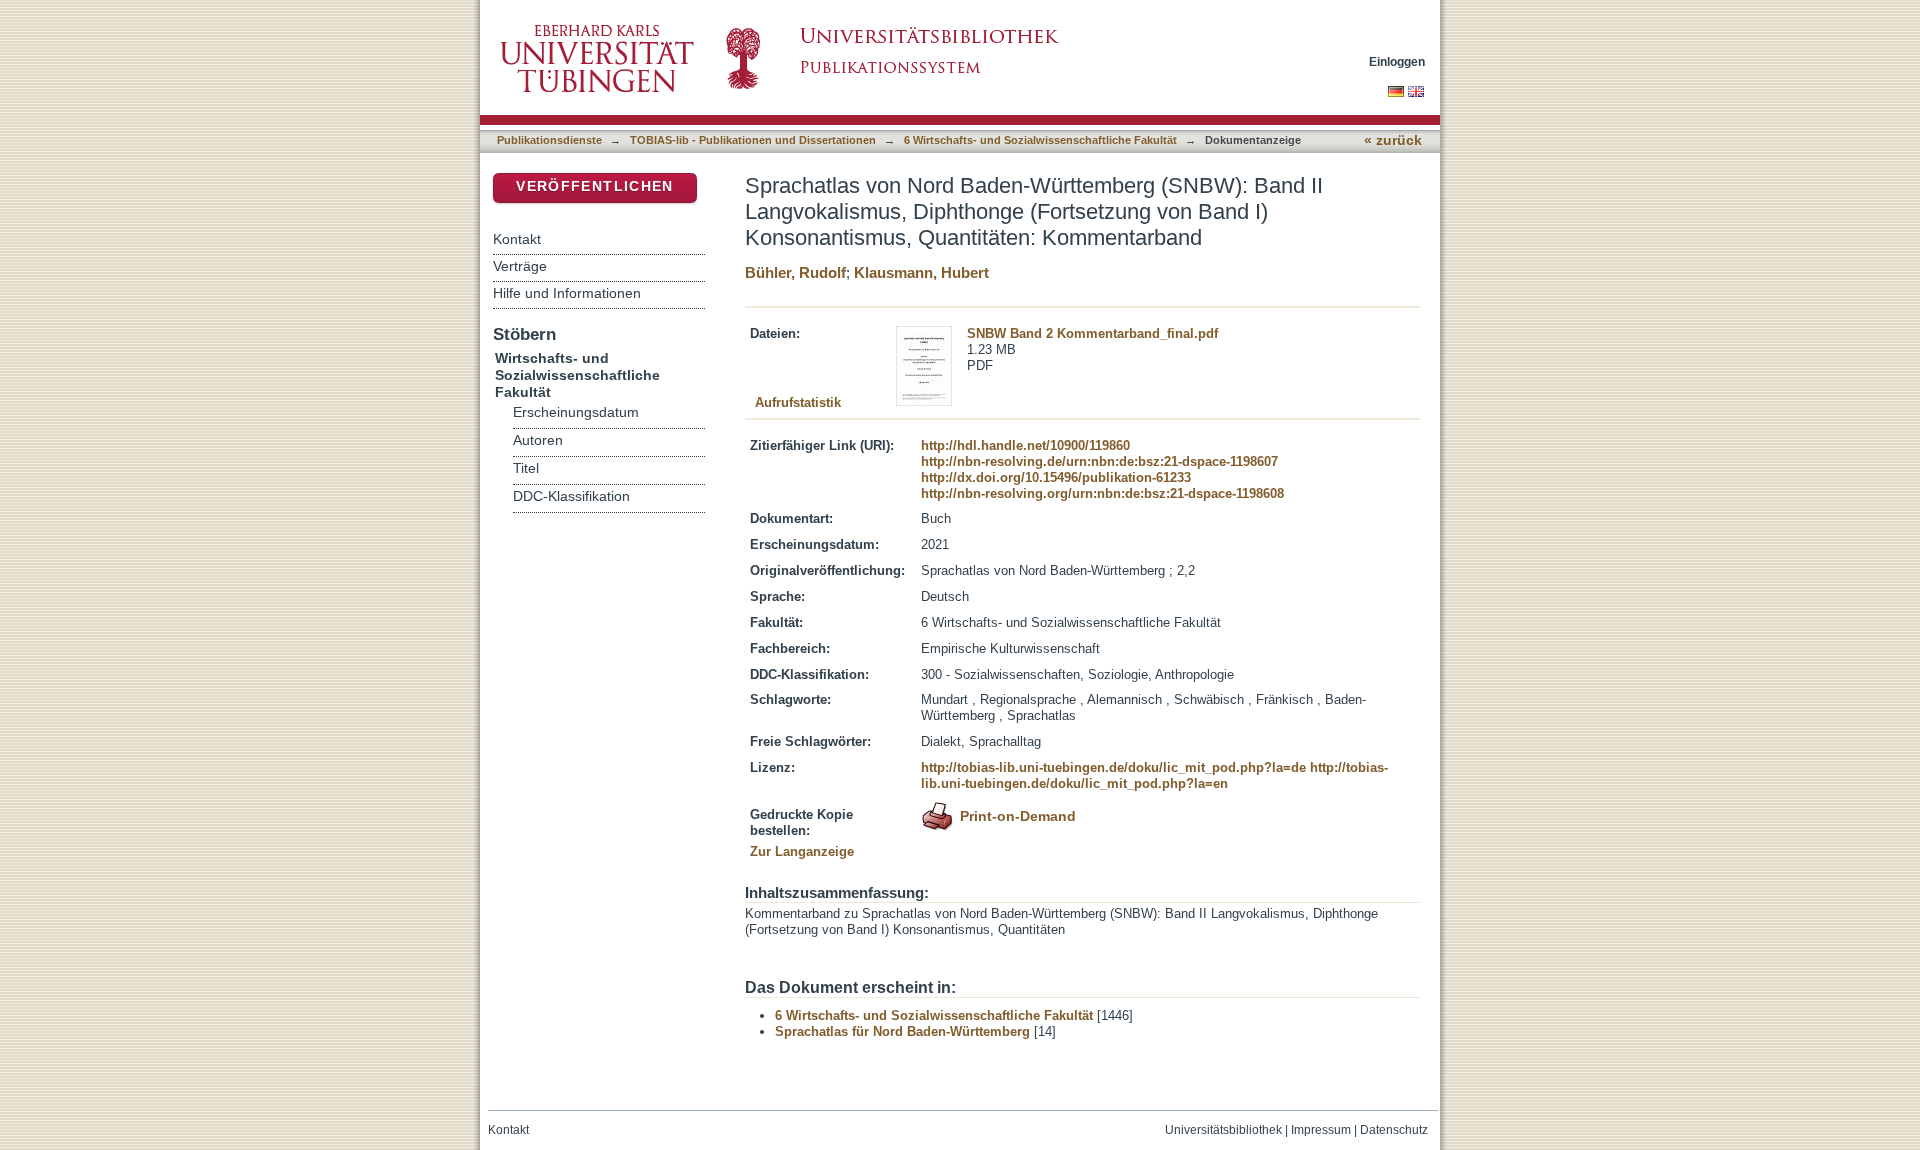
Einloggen (1397, 61)
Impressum (1321, 1130)
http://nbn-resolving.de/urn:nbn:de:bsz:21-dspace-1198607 (1099, 461)
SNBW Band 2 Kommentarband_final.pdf (1092, 333)
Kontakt (517, 239)
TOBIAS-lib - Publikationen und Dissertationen (753, 140)
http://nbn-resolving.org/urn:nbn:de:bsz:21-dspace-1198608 (1102, 493)
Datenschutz (1394, 1130)
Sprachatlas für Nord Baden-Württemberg (902, 1031)
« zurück (1393, 140)
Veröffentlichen (594, 186)
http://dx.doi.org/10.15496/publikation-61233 (1056, 477)
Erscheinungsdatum (576, 412)
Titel (526, 468)
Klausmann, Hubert (921, 272)
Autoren (538, 440)
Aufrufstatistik (798, 402)
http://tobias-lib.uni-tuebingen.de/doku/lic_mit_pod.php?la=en (1154, 775)
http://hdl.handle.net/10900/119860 (1025, 445)
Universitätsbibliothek (1223, 1130)
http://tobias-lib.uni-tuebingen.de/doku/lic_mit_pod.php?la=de (1113, 767)
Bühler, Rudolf (795, 272)
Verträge (520, 266)
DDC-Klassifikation (571, 496)
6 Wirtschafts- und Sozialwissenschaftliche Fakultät (1040, 140)
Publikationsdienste (549, 140)
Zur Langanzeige (802, 851)
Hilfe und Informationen (567, 293)
